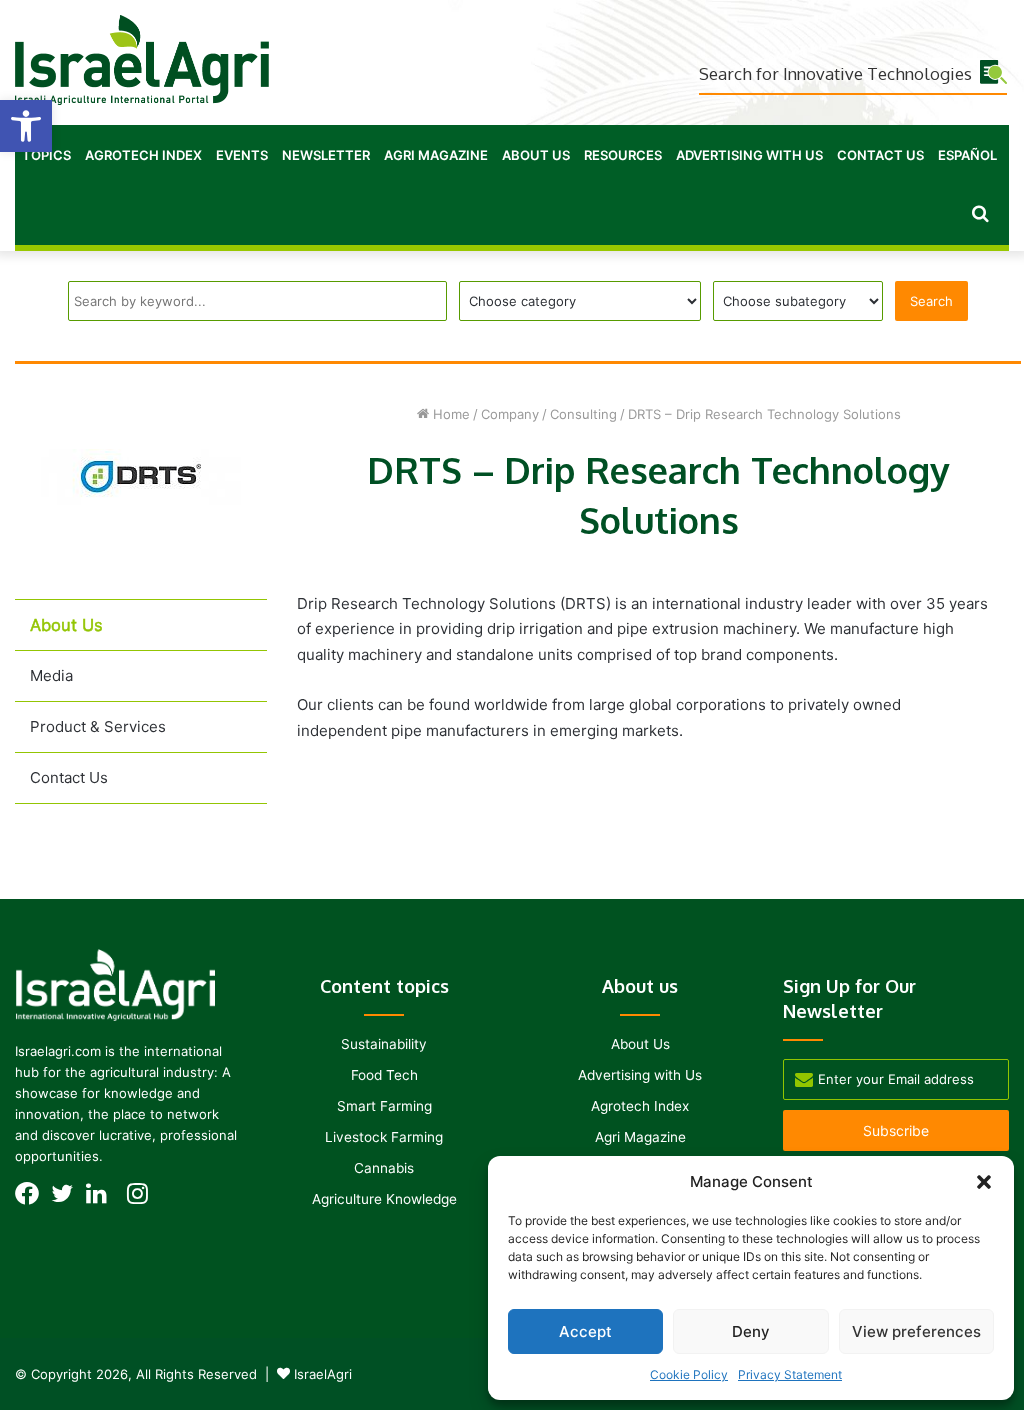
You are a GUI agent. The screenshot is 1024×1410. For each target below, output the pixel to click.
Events (242, 155)
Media (51, 675)
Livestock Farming (384, 1137)
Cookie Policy (689, 1374)
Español (967, 155)
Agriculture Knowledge (384, 1199)
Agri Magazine (436, 155)
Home (449, 414)
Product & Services (98, 726)
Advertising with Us (749, 155)
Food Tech (384, 1075)
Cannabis (384, 1168)
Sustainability (384, 1044)
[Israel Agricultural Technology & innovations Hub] (142, 60)
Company (510, 414)
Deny (751, 1331)
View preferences (916, 1331)
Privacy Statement (790, 1374)
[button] (26, 126)
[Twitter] (67, 1199)
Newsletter (326, 155)
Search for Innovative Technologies (835, 73)
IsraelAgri (323, 1374)
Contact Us (880, 155)
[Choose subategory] (798, 301)
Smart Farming (384, 1106)
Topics (46, 155)
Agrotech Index (143, 155)
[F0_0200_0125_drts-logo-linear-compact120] (141, 500)
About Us (536, 155)
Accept (585, 1331)
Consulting (583, 414)
